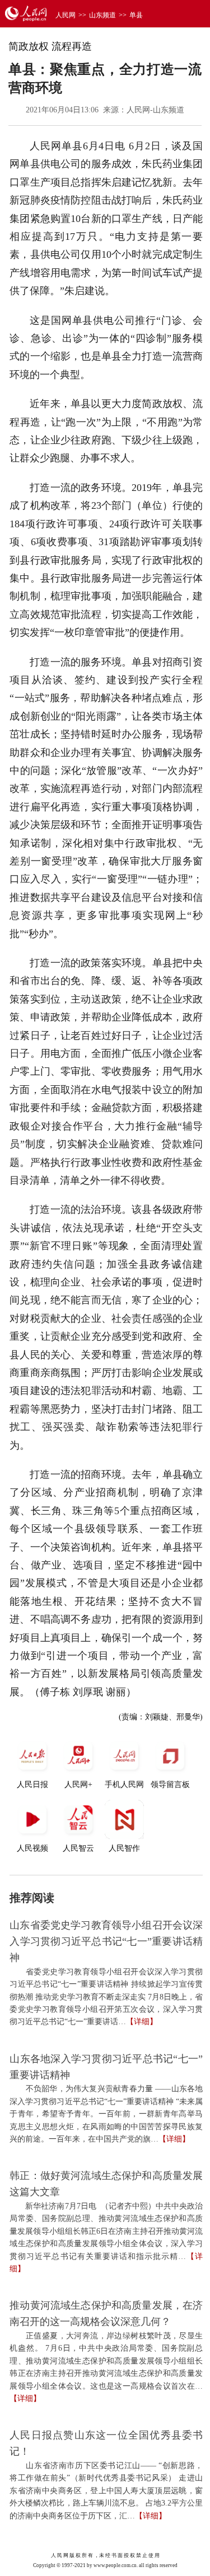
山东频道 (102, 15)
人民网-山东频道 (155, 110)
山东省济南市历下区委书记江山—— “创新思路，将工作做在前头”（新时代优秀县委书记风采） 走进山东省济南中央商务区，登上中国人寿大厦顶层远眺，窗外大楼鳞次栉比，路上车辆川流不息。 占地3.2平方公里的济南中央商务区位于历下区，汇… (106, 2491)
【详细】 (142, 2022)
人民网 (66, 15)
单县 (136, 15)
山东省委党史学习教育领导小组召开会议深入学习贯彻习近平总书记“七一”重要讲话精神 (106, 1941)
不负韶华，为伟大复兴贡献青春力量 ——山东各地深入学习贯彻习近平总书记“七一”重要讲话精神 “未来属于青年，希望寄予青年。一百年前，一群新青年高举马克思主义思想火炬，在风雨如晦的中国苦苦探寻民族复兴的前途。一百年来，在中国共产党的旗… (106, 2114)
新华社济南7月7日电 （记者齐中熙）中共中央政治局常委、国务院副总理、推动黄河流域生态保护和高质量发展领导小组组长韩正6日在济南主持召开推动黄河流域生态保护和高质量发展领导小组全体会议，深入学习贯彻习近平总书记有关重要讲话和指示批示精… (106, 2231)
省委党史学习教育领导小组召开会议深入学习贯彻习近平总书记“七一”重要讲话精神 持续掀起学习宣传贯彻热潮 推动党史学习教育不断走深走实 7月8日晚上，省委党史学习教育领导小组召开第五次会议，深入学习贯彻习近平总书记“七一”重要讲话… (106, 1997)
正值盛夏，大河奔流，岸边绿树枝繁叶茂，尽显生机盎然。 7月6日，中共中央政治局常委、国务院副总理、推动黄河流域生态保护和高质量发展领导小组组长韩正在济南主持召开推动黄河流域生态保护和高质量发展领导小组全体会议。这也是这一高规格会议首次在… (106, 2361)
